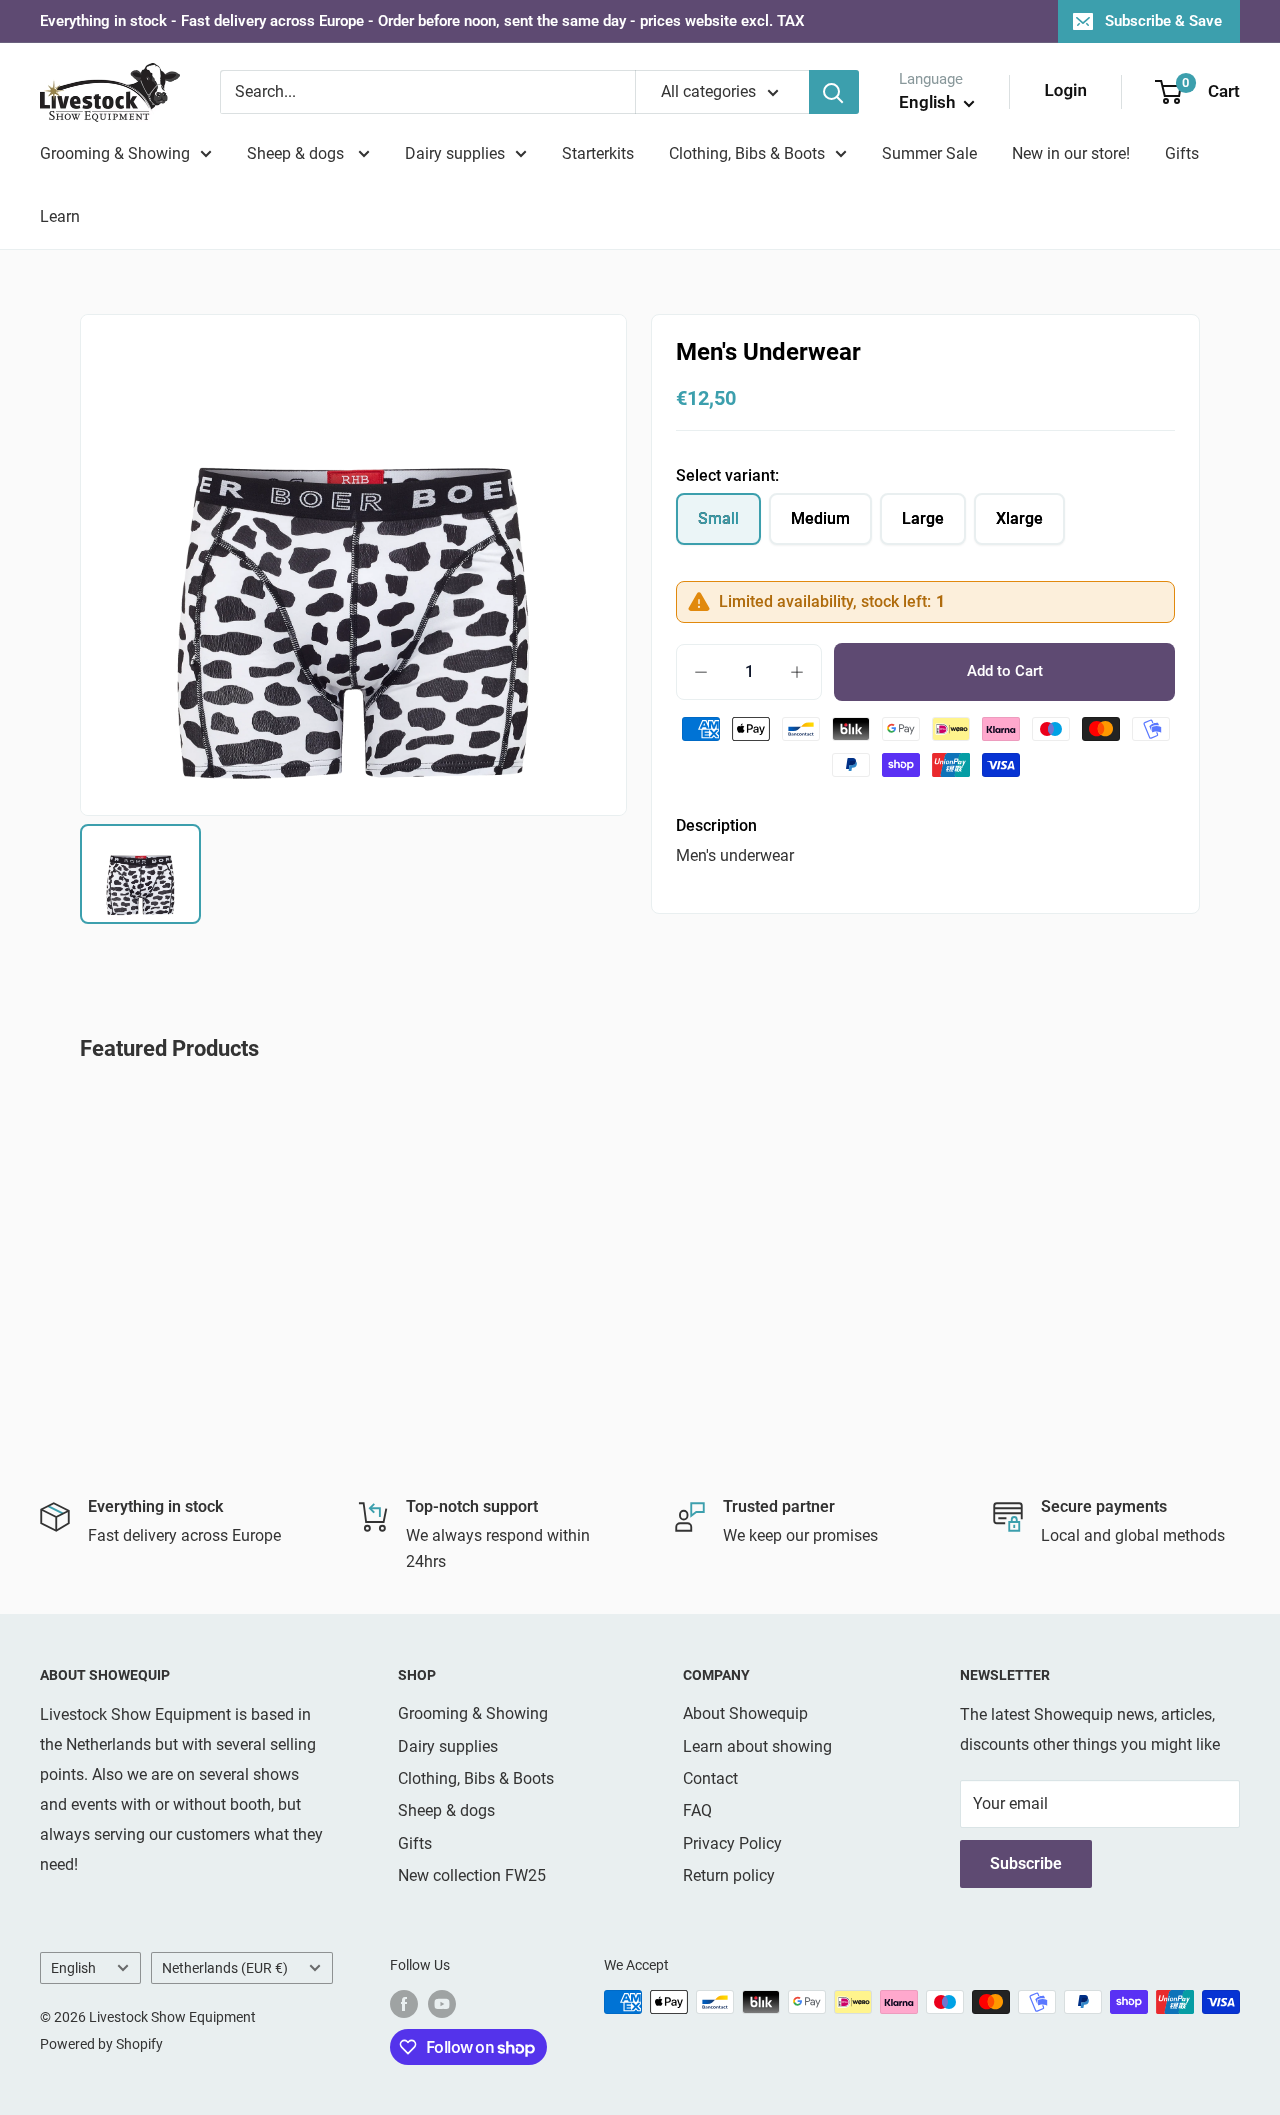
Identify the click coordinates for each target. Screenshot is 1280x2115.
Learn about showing (757, 1746)
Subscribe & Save (1163, 21)
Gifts (1182, 153)
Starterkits (598, 153)
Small (718, 518)
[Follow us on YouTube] (442, 2004)
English (73, 1968)
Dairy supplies (455, 153)
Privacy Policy (732, 1843)
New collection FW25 (472, 1875)
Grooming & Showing (115, 153)
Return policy (729, 1875)
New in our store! (1071, 153)
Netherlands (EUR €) (225, 1968)
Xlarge (1019, 518)
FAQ (697, 1810)
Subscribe (1026, 1863)
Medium (820, 518)
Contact (710, 1778)
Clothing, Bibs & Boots (747, 153)
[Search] (834, 92)
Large (923, 518)
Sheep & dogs (297, 153)
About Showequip (745, 1713)
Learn (60, 216)
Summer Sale (929, 153)
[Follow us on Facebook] (404, 2004)
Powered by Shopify (101, 2044)
